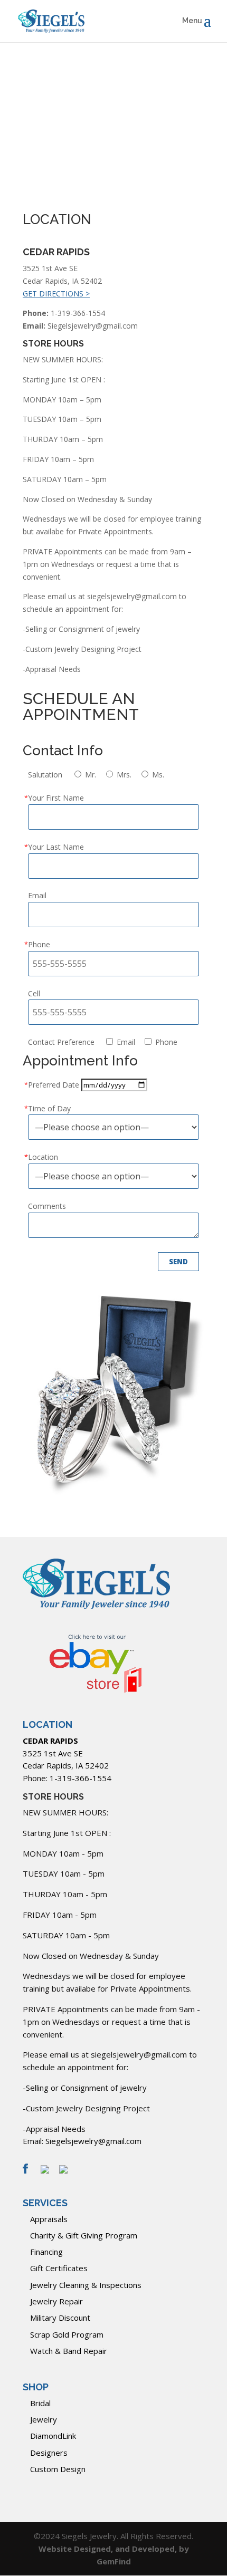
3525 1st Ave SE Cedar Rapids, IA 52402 (66, 1753)
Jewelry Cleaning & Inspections (86, 2285)
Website (56, 2549)
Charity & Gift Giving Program (84, 2235)
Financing (46, 2252)
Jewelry (44, 2419)
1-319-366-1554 (81, 1778)
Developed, (155, 2549)
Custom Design (58, 2469)
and (124, 2549)
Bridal (40, 2403)
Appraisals (49, 2219)
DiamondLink (53, 2436)
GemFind (114, 2561)
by (184, 2549)
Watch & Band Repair (69, 2351)
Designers (49, 2453)
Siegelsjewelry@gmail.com (93, 2141)
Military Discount (60, 2318)
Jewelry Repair (56, 2301)
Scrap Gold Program (67, 2334)
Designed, (94, 2549)
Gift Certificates (59, 2268)
